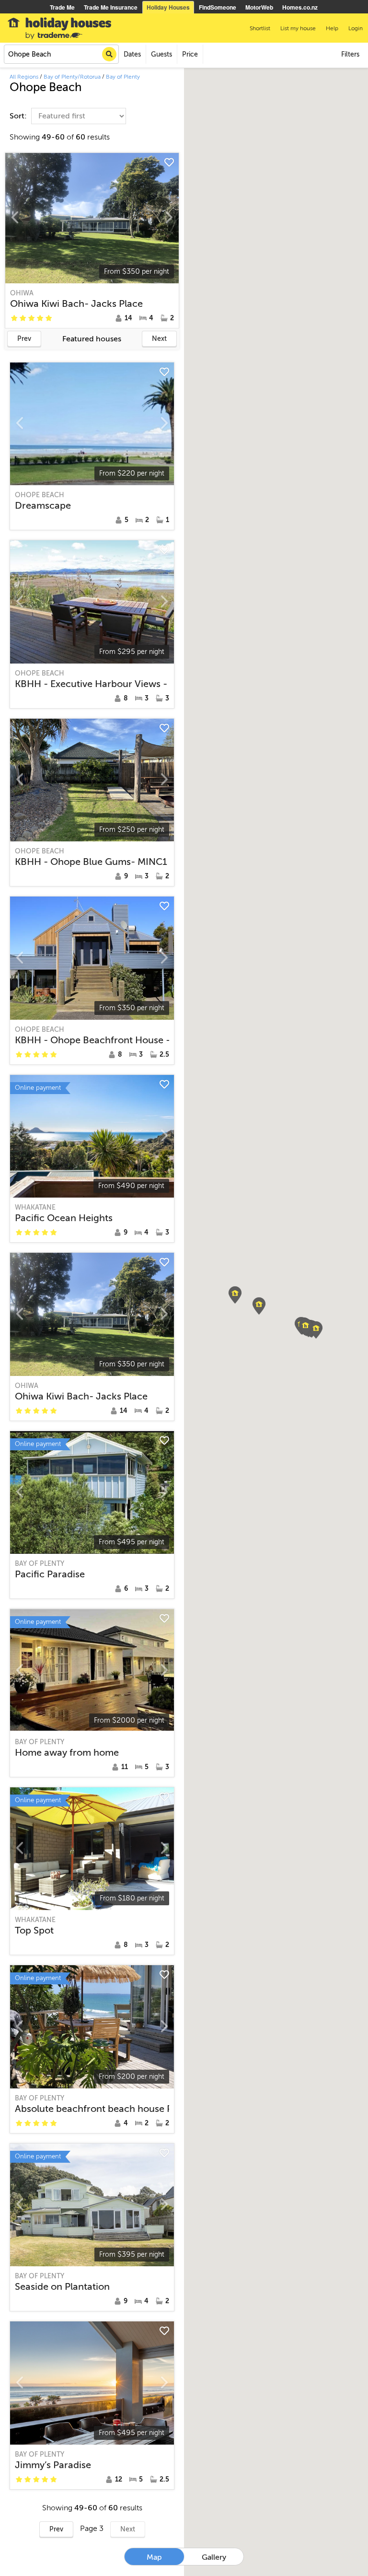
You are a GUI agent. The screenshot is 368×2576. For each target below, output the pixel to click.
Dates (132, 54)
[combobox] (61, 54)
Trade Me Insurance (111, 7)
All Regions (24, 77)
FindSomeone (218, 7)
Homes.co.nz (300, 7)
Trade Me (62, 7)
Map (154, 2557)
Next (159, 339)
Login (356, 28)
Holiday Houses (168, 7)
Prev (24, 339)
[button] (235, 1295)
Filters (350, 54)
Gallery (214, 2557)
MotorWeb (259, 7)
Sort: (19, 116)
